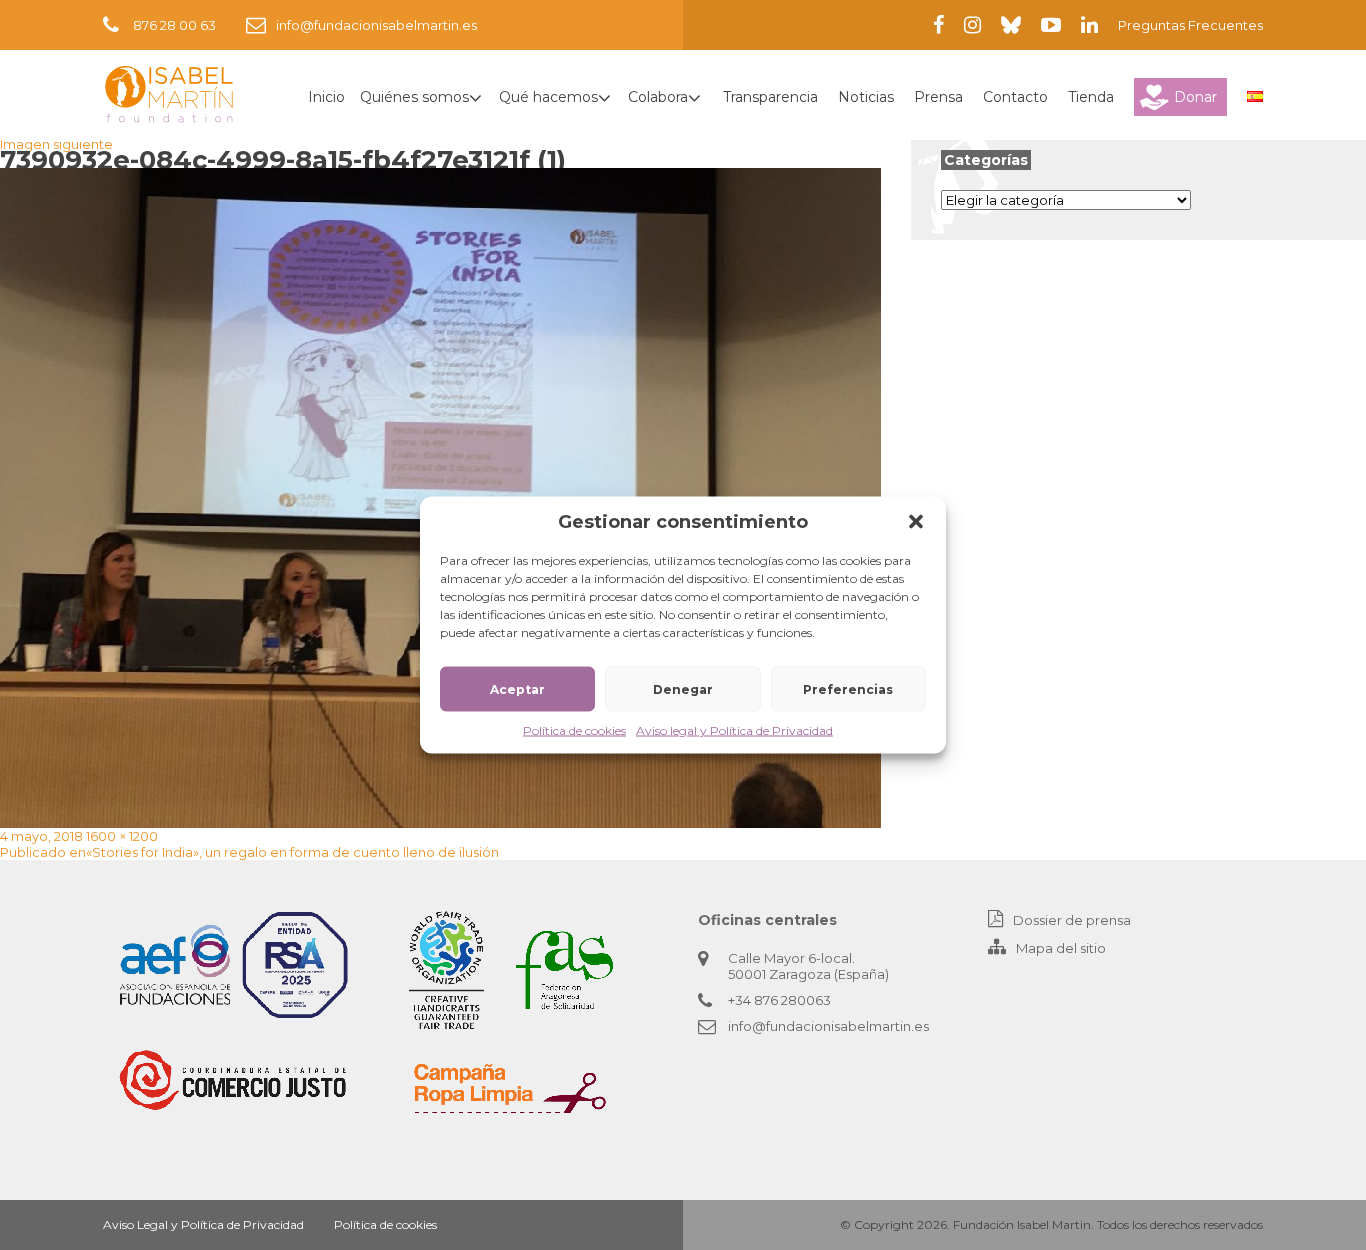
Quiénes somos (414, 97)
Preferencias (848, 688)
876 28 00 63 (174, 25)
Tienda (1091, 97)
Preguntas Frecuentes (1190, 25)
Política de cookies (574, 730)
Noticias (866, 97)
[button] (916, 522)
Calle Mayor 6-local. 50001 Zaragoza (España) (808, 966)
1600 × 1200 (122, 836)
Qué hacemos (548, 97)
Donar (1195, 97)
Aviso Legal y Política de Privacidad (203, 1224)
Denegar (683, 688)
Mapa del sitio (1061, 948)
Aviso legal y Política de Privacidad (734, 730)
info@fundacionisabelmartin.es (376, 25)
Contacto (1015, 97)
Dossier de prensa (1072, 920)
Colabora (658, 97)
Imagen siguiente (56, 144)
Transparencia (770, 97)
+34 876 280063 (779, 1000)
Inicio (326, 97)
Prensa (938, 97)
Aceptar (517, 688)
